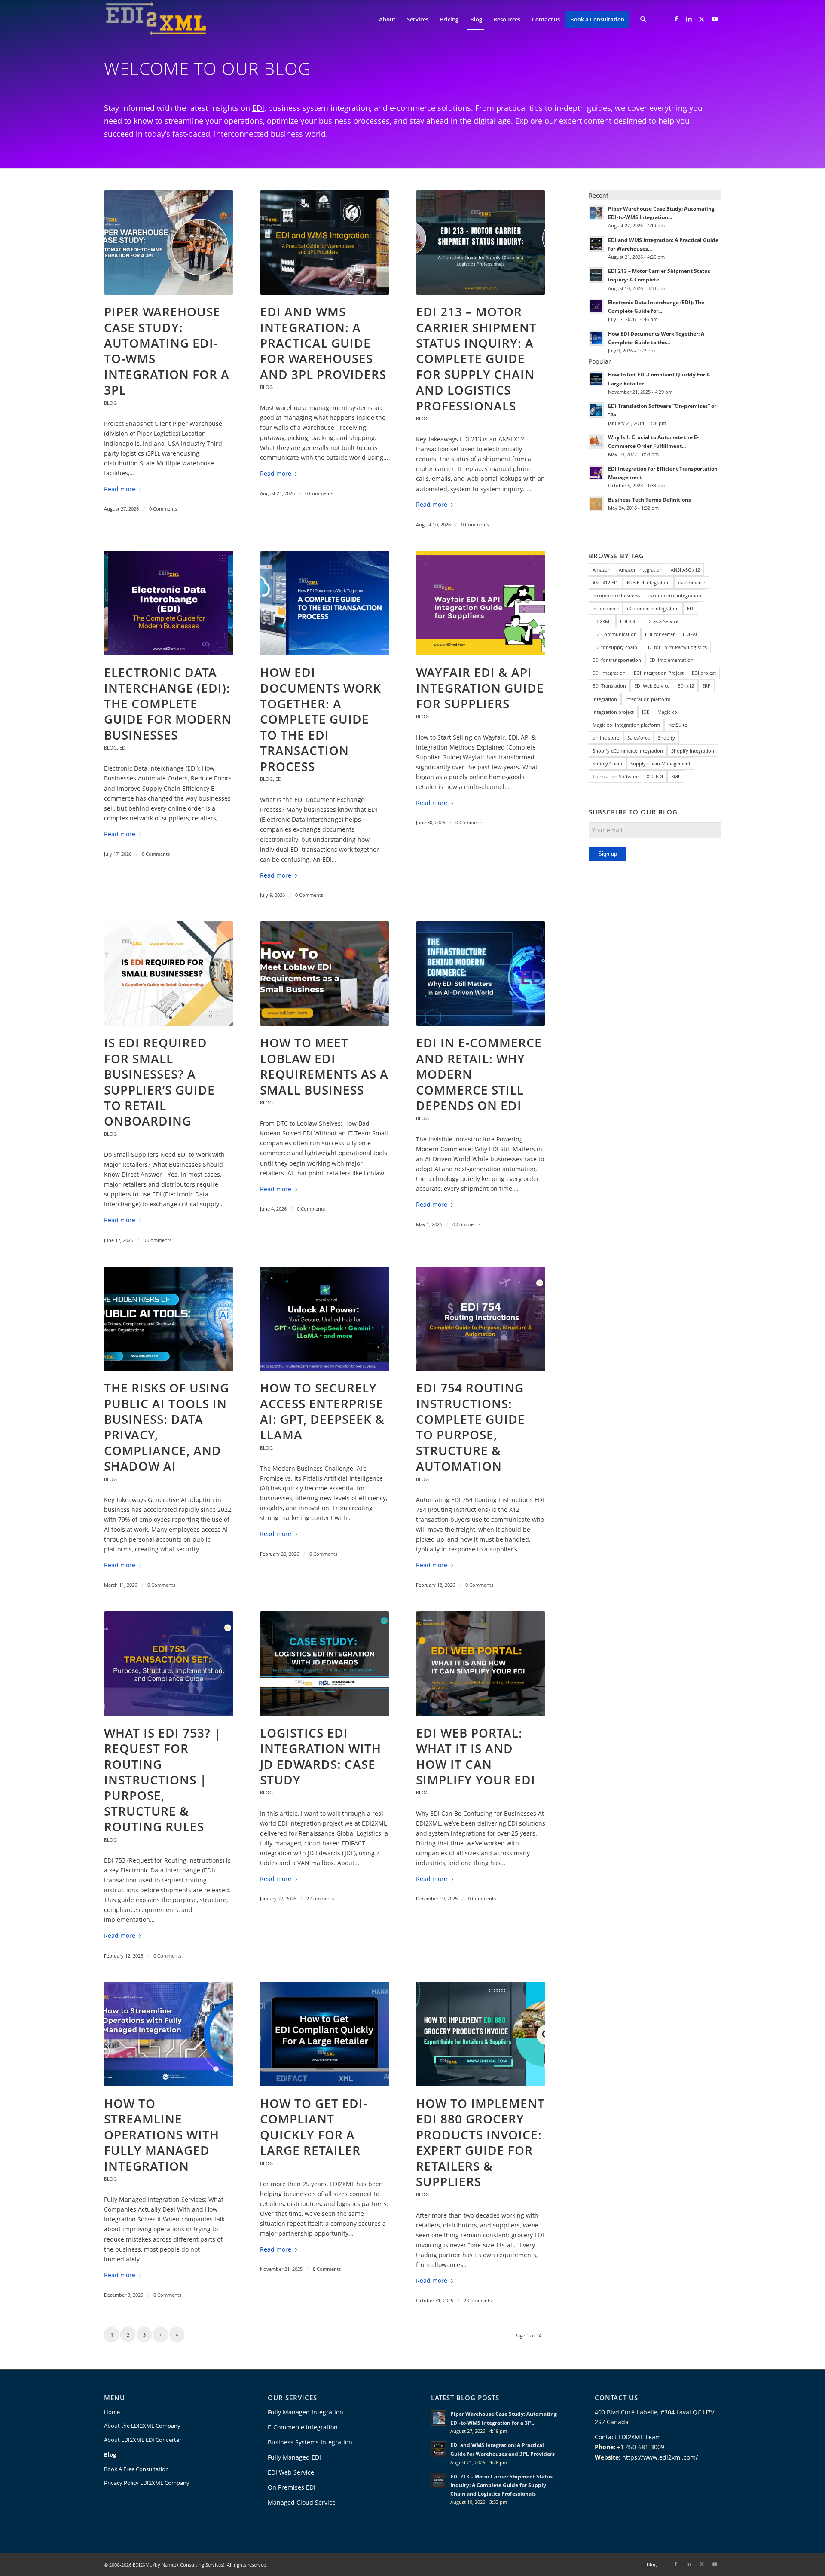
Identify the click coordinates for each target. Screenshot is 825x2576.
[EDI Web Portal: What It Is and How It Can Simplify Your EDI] (481, 1663)
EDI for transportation (617, 660)
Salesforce (639, 738)
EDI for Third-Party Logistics (676, 647)
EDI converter (660, 634)
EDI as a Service (662, 621)
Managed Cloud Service (302, 2502)
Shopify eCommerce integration (628, 751)
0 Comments (163, 509)
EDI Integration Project (659, 673)
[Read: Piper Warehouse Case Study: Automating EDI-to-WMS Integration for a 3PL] (596, 213)
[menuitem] (387, 19)
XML (676, 776)
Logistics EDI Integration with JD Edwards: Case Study (321, 1756)
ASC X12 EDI (606, 583)
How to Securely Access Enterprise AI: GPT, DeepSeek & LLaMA (322, 1411)
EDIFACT (692, 634)
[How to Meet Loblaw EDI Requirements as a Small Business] (325, 974)
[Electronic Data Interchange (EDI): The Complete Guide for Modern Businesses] (169, 603)
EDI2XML (602, 621)
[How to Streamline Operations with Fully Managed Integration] (169, 2034)
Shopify (666, 738)
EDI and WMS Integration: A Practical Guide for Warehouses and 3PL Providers (323, 343)
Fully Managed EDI (294, 2457)
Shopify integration (693, 751)
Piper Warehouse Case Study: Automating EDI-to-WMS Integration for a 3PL (167, 351)
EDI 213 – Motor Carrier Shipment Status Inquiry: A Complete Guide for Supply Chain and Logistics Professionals (476, 358)
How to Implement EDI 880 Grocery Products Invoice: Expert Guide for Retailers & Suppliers (480, 2142)
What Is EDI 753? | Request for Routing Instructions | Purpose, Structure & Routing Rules (162, 1780)
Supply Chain (607, 763)
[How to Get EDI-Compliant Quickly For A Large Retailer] (325, 2034)
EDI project (704, 673)
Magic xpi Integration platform (626, 725)
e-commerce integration (675, 595)
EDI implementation (671, 660)
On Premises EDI (292, 2487)
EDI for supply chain (615, 647)
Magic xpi (668, 712)
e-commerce (692, 583)
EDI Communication (615, 634)
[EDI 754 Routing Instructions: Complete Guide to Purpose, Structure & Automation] (481, 1319)
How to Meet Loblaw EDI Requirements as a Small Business (324, 1066)
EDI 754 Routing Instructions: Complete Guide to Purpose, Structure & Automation (471, 1427)
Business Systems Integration (310, 2442)
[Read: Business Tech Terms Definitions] (596, 504)
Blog (110, 403)
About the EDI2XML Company (142, 2426)
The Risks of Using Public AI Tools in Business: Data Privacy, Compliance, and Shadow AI (167, 1427)
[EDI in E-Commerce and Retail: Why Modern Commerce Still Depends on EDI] (481, 974)
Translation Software (616, 776)
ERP (706, 686)
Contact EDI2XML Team (628, 2437)
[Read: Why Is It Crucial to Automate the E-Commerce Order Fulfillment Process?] (596, 441)
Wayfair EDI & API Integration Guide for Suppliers (480, 688)
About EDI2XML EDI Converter (143, 2440)
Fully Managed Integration (306, 2412)
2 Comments (320, 1898)
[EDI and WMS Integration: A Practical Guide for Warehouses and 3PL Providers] (325, 243)
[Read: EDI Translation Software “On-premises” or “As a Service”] (596, 410)
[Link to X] (702, 19)
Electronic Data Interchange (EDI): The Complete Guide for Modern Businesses (168, 704)
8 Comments (327, 2269)
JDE (646, 712)
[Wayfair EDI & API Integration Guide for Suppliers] (481, 603)
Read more (120, 489)
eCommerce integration (653, 608)
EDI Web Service (652, 686)
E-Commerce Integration (303, 2427)
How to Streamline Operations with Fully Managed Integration (162, 2135)
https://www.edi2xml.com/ (660, 2457)
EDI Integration (609, 673)
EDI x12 (686, 686)
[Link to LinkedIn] (689, 19)
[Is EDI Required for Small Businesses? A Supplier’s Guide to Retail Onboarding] (169, 974)
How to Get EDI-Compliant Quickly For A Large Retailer (314, 2127)
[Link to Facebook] (676, 19)
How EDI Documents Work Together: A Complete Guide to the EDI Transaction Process (321, 719)
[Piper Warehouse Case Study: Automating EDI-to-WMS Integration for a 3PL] (169, 243)
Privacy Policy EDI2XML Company (147, 2483)
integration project (613, 712)
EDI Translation (609, 686)
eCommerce (606, 608)
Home (112, 2412)
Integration (605, 699)
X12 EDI (655, 776)
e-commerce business (616, 595)
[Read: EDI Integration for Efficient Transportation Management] (596, 473)
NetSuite (678, 725)
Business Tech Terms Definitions (649, 499)
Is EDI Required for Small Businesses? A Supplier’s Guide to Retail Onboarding (159, 1082)
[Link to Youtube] (715, 19)
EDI (258, 108)
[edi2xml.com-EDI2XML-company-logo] (156, 19)
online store (606, 738)
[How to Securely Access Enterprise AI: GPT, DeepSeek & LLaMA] (325, 1319)
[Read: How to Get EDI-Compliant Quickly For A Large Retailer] (596, 379)
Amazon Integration (641, 570)
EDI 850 (628, 621)
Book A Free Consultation (136, 2469)
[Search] (643, 19)
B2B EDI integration (648, 583)
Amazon (602, 570)
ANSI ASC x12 (685, 570)
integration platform (648, 699)
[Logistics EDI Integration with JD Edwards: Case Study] (325, 1663)
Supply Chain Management (660, 763)
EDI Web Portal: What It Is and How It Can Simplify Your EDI (476, 1756)
